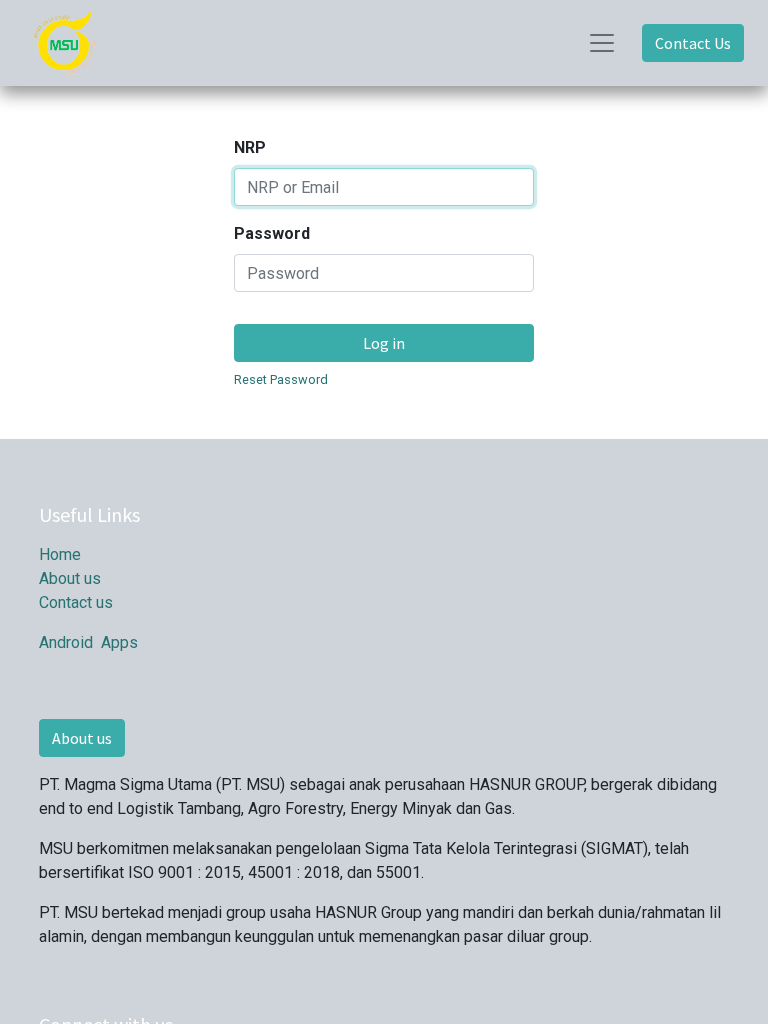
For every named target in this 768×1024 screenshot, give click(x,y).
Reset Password (281, 379)
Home (60, 554)
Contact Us (693, 43)
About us (70, 578)
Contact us (76, 602)
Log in (384, 343)
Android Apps (88, 642)
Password (272, 233)
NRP (250, 147)
